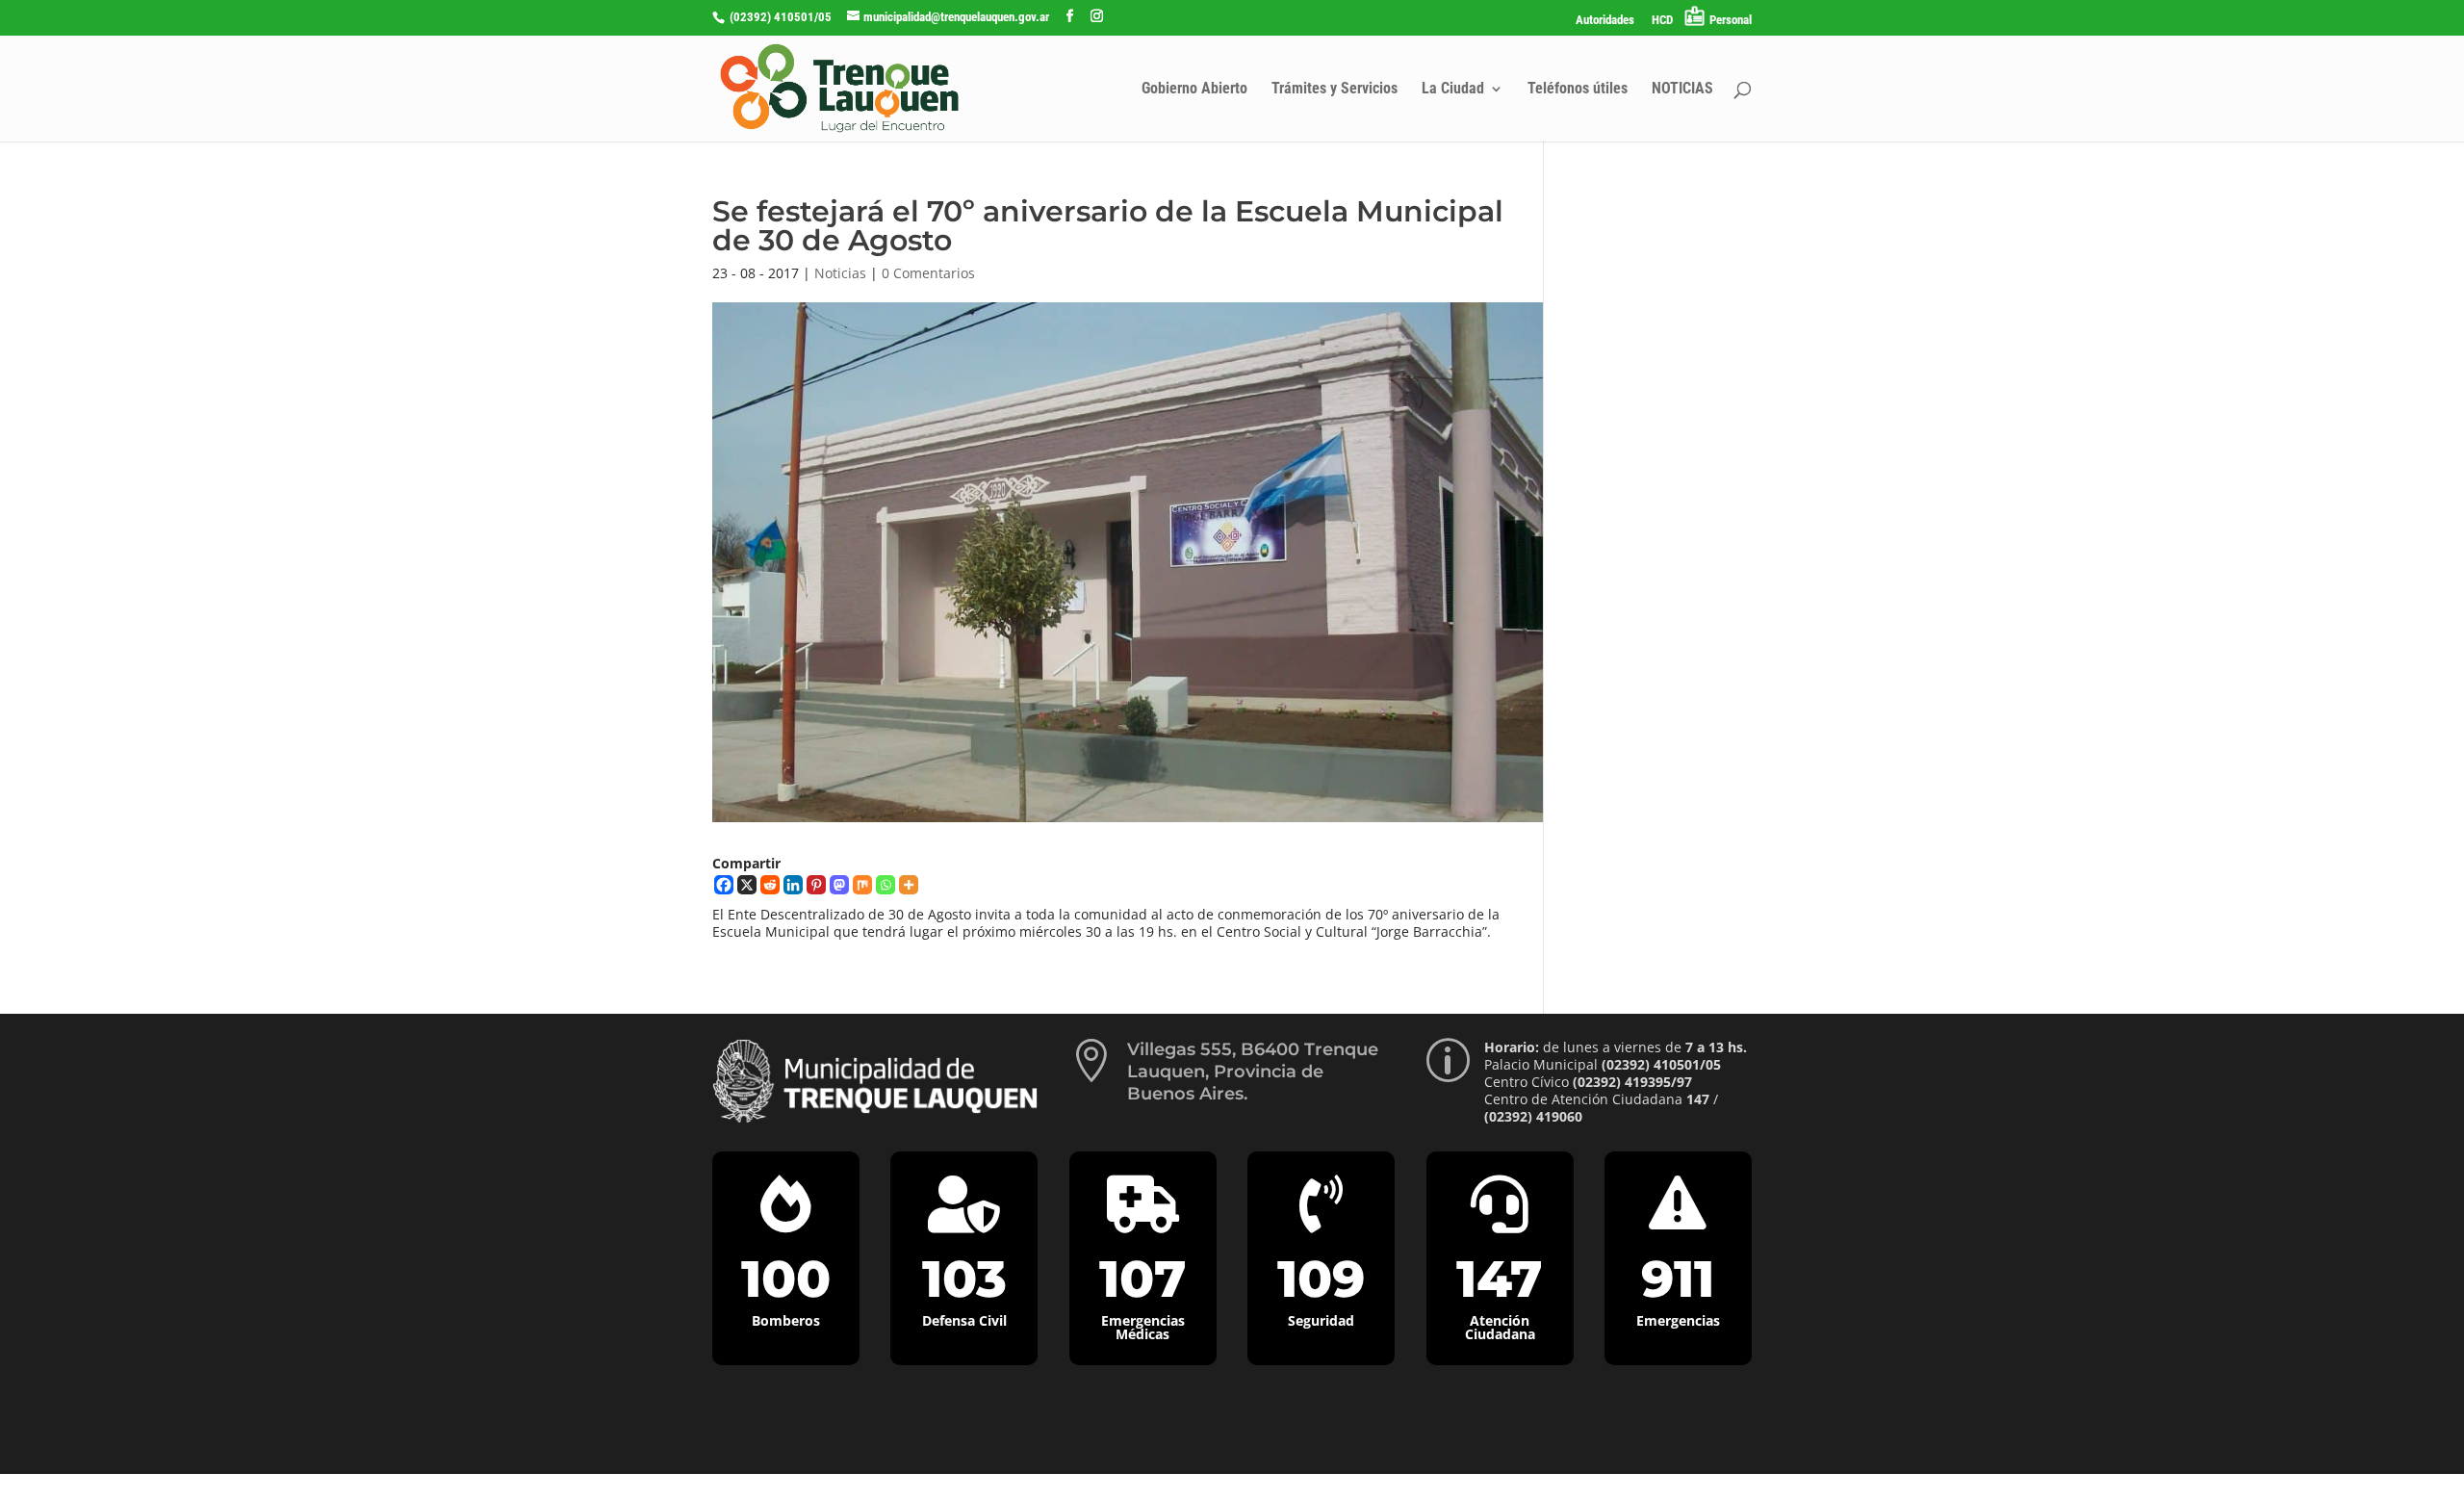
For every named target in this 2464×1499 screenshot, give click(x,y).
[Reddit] (770, 885)
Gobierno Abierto (1194, 90)
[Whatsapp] (885, 885)
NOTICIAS (1682, 90)
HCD (1662, 20)
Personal (1731, 20)
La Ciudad (1453, 90)
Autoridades (1605, 20)
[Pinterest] (816, 885)
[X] (747, 885)
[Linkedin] (793, 885)
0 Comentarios (928, 273)
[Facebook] (724, 885)
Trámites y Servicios (1335, 90)
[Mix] (862, 885)
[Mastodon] (839, 885)
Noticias (840, 273)
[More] (909, 885)
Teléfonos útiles (1578, 90)
